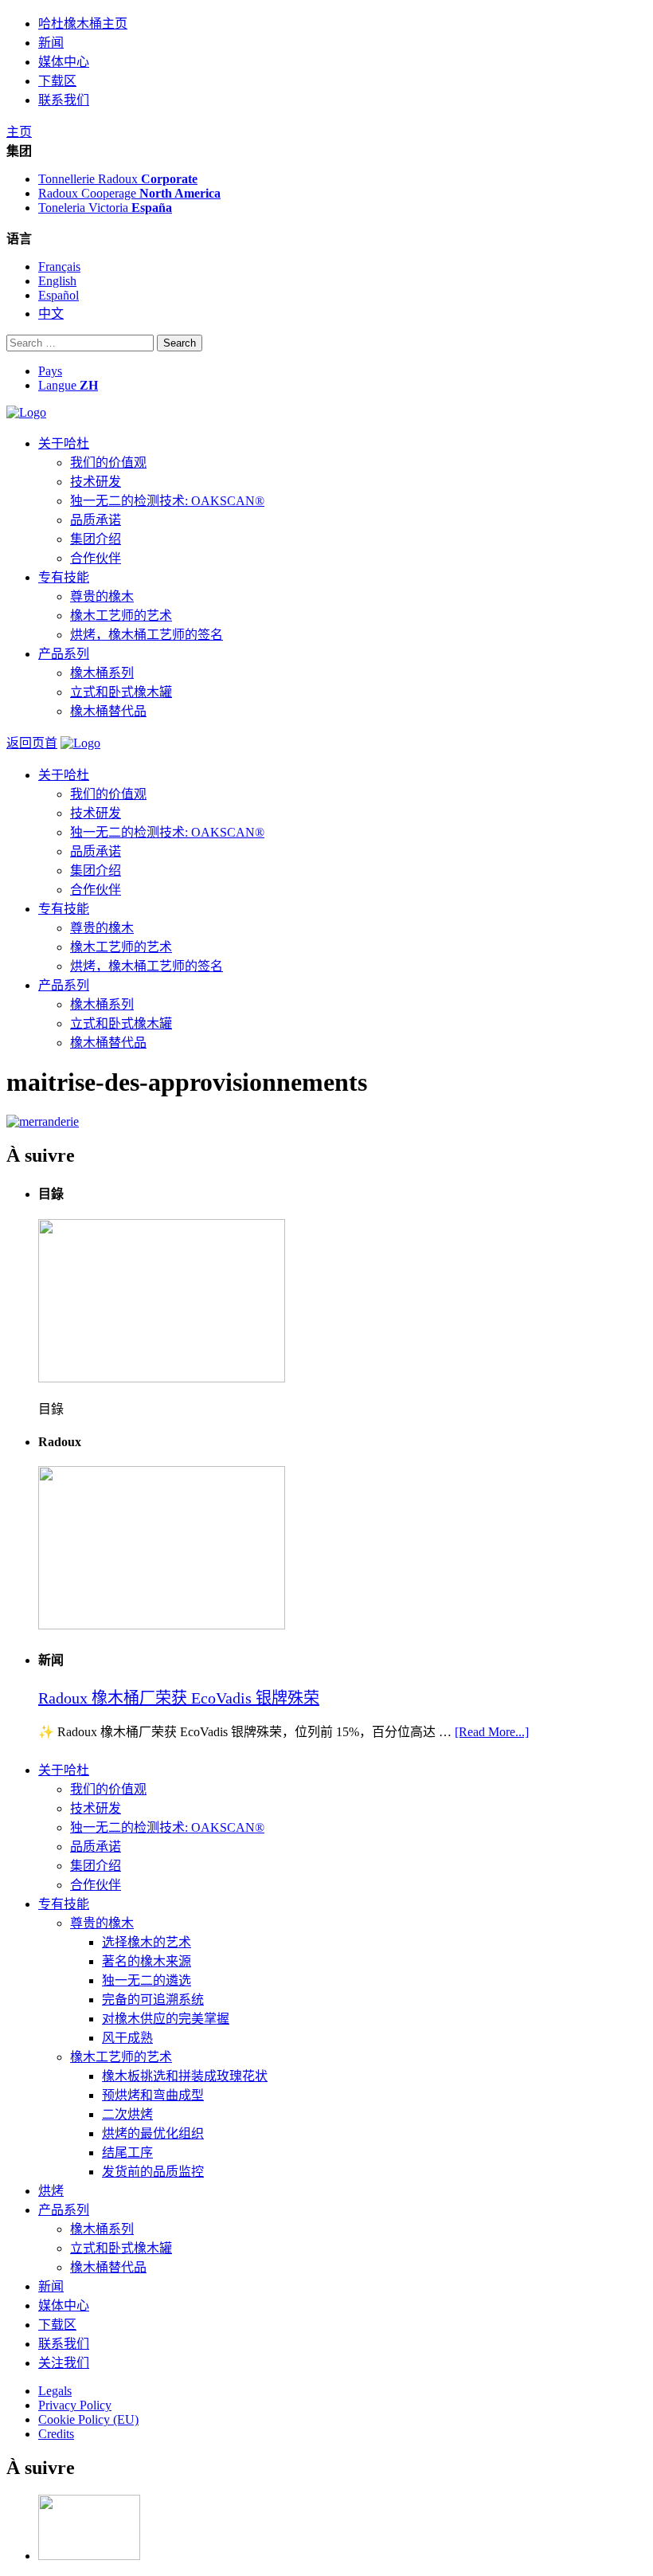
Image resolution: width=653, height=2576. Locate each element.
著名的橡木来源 (147, 1961)
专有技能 (64, 577)
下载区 (57, 81)
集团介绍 (96, 539)
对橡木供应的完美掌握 (166, 2019)
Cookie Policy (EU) (88, 2419)
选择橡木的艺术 (147, 1942)
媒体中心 (64, 62)
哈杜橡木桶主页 (83, 24)
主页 (19, 132)
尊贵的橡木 (102, 596)
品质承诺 (96, 520)
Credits (56, 2434)
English (57, 281)
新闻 (51, 43)
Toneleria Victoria (105, 208)
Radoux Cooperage (129, 193)
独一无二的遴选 (147, 1980)
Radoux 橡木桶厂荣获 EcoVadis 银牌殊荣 (179, 1698)
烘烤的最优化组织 (153, 2133)
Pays (50, 371)
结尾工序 (127, 2153)
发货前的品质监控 (153, 2172)
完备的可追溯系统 (153, 2000)
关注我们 (64, 2363)
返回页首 (32, 743)
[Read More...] (492, 1732)
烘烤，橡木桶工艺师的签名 (147, 635)
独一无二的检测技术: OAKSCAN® (167, 501)
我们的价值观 (108, 463)
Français (59, 267)
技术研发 (96, 482)
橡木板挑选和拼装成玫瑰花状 (185, 2076)
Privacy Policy (75, 2405)
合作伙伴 (96, 558)
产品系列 (64, 654)
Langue (68, 385)
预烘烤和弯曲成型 (153, 2095)
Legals (55, 2391)
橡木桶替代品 (108, 711)
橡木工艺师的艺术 (121, 616)
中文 (51, 314)
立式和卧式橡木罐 (121, 692)
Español (59, 295)
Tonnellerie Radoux (118, 179)
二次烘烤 (127, 2114)
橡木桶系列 (102, 673)
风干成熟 (127, 2038)
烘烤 (51, 2191)
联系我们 (64, 100)
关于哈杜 (64, 443)
